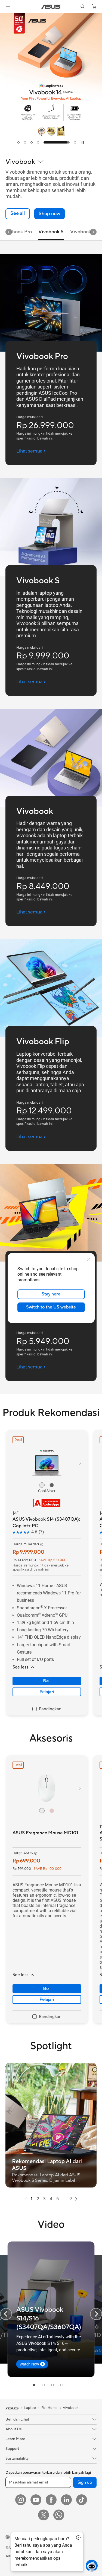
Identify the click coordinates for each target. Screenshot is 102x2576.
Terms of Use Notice (22, 2556)
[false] (50, 214)
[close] (88, 1259)
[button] (8, 7)
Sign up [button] (85, 2482)
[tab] (18, 142)
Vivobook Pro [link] (17, 232)
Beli (47, 1681)
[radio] (42, 1485)
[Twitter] (44, 2515)
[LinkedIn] (66, 2500)
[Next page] (76, 2199)
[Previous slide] (6, 2314)
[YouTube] (36, 2500)
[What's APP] (59, 2515)
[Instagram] (21, 2500)
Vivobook (71, 2408)
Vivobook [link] (81, 232)
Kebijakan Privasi (58, 2556)
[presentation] (26, 2199)
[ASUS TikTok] (82, 2500)
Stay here (51, 1294)
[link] (51, 7)
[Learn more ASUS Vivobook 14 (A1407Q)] (51, 148)
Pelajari (47, 1692)
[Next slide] (93, 232)
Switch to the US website (51, 1307)
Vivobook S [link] (51, 232)
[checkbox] (47, 1709)
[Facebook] (51, 2500)
